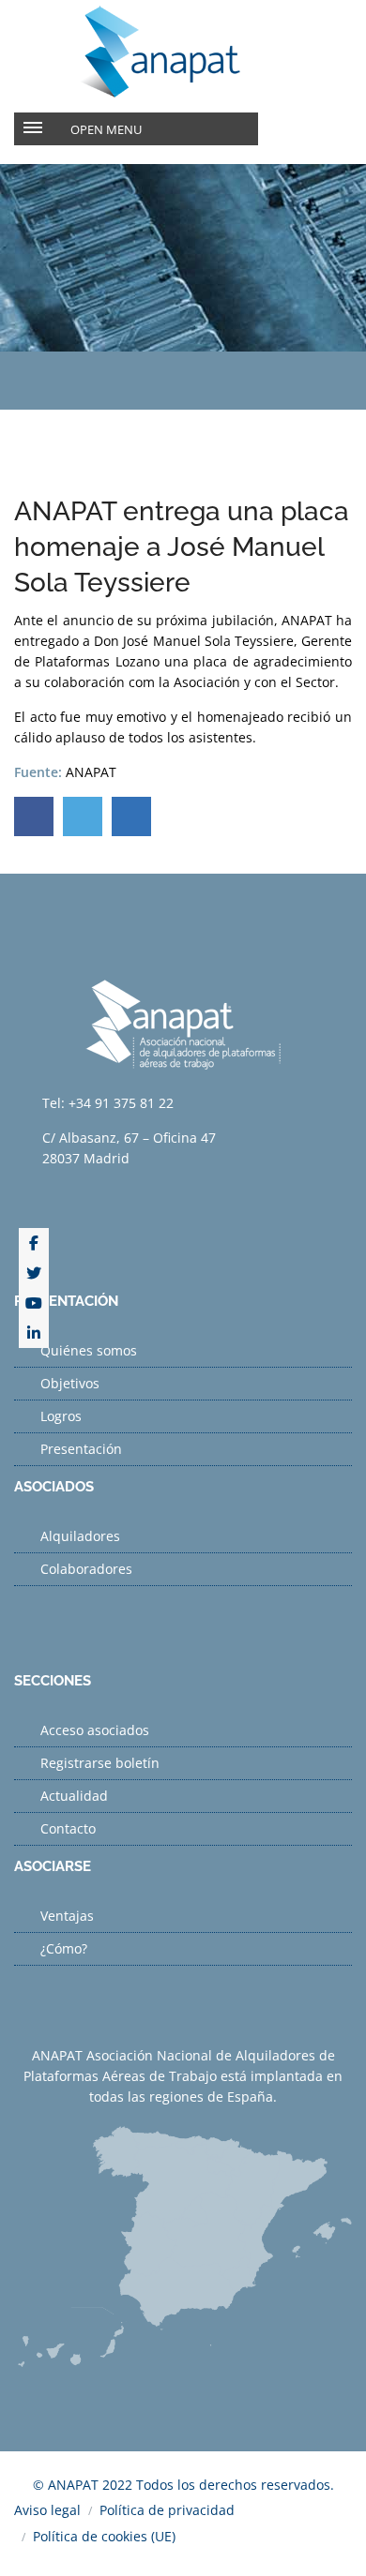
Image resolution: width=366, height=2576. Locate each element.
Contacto (68, 1828)
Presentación (81, 1449)
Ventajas (67, 1916)
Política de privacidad (167, 2510)
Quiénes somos (89, 1350)
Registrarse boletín (100, 1763)
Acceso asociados (95, 1730)
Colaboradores (86, 1569)
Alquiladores (80, 1536)
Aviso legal (47, 2510)
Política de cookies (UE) (104, 2536)
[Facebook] (34, 1243)
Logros (61, 1416)
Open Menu (106, 129)
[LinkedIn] (34, 1333)
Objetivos (70, 1383)
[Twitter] (34, 1273)
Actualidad (74, 1796)
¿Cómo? (64, 1948)
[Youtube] (34, 1303)
